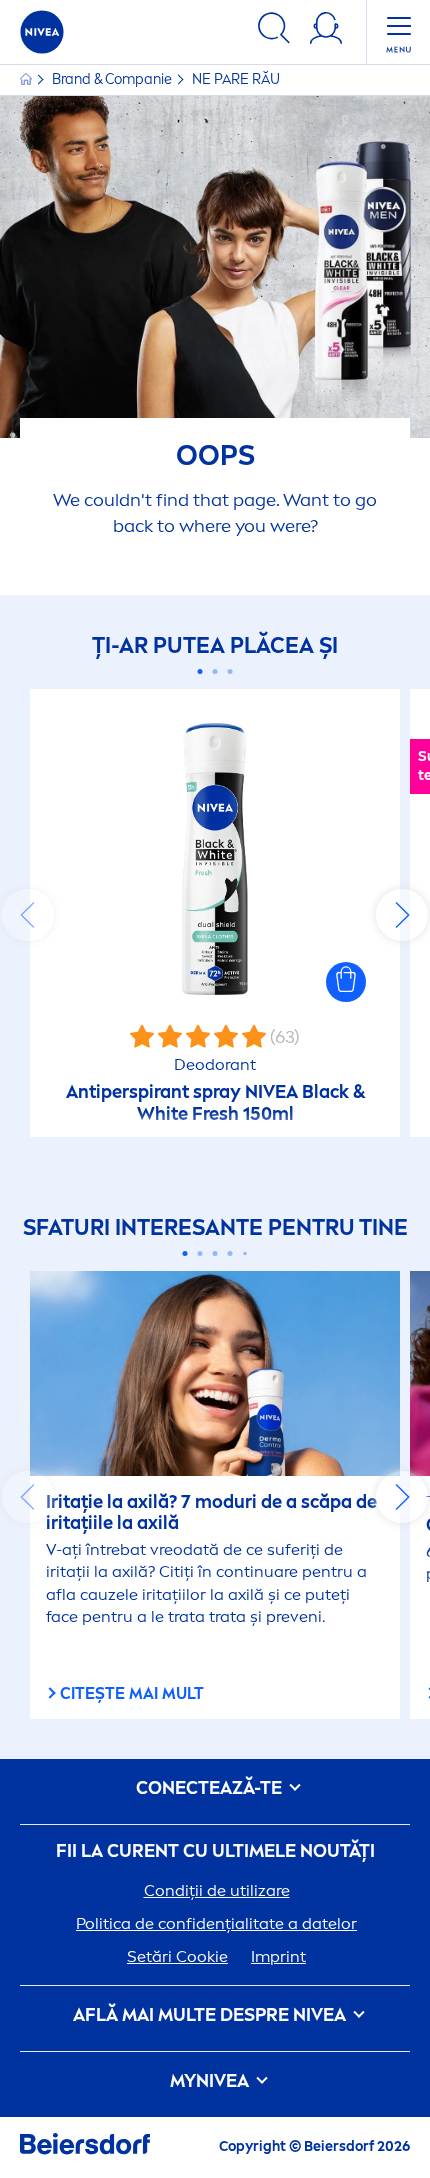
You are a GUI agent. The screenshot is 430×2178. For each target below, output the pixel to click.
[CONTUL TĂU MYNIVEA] (326, 31)
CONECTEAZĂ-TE (211, 1788)
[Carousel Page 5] (245, 1253)
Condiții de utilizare (217, 1890)
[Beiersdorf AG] (85, 2147)
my (209, 2081)
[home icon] (27, 79)
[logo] (42, 32)
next (402, 915)
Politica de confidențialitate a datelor (216, 1923)
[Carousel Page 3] (230, 671)
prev (28, 915)
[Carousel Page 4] (230, 1253)
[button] (346, 982)
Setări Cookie (177, 1956)
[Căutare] (274, 31)
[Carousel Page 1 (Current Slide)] (200, 671)
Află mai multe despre (209, 2015)
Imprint (278, 1956)
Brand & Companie (113, 79)
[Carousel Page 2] (215, 671)
